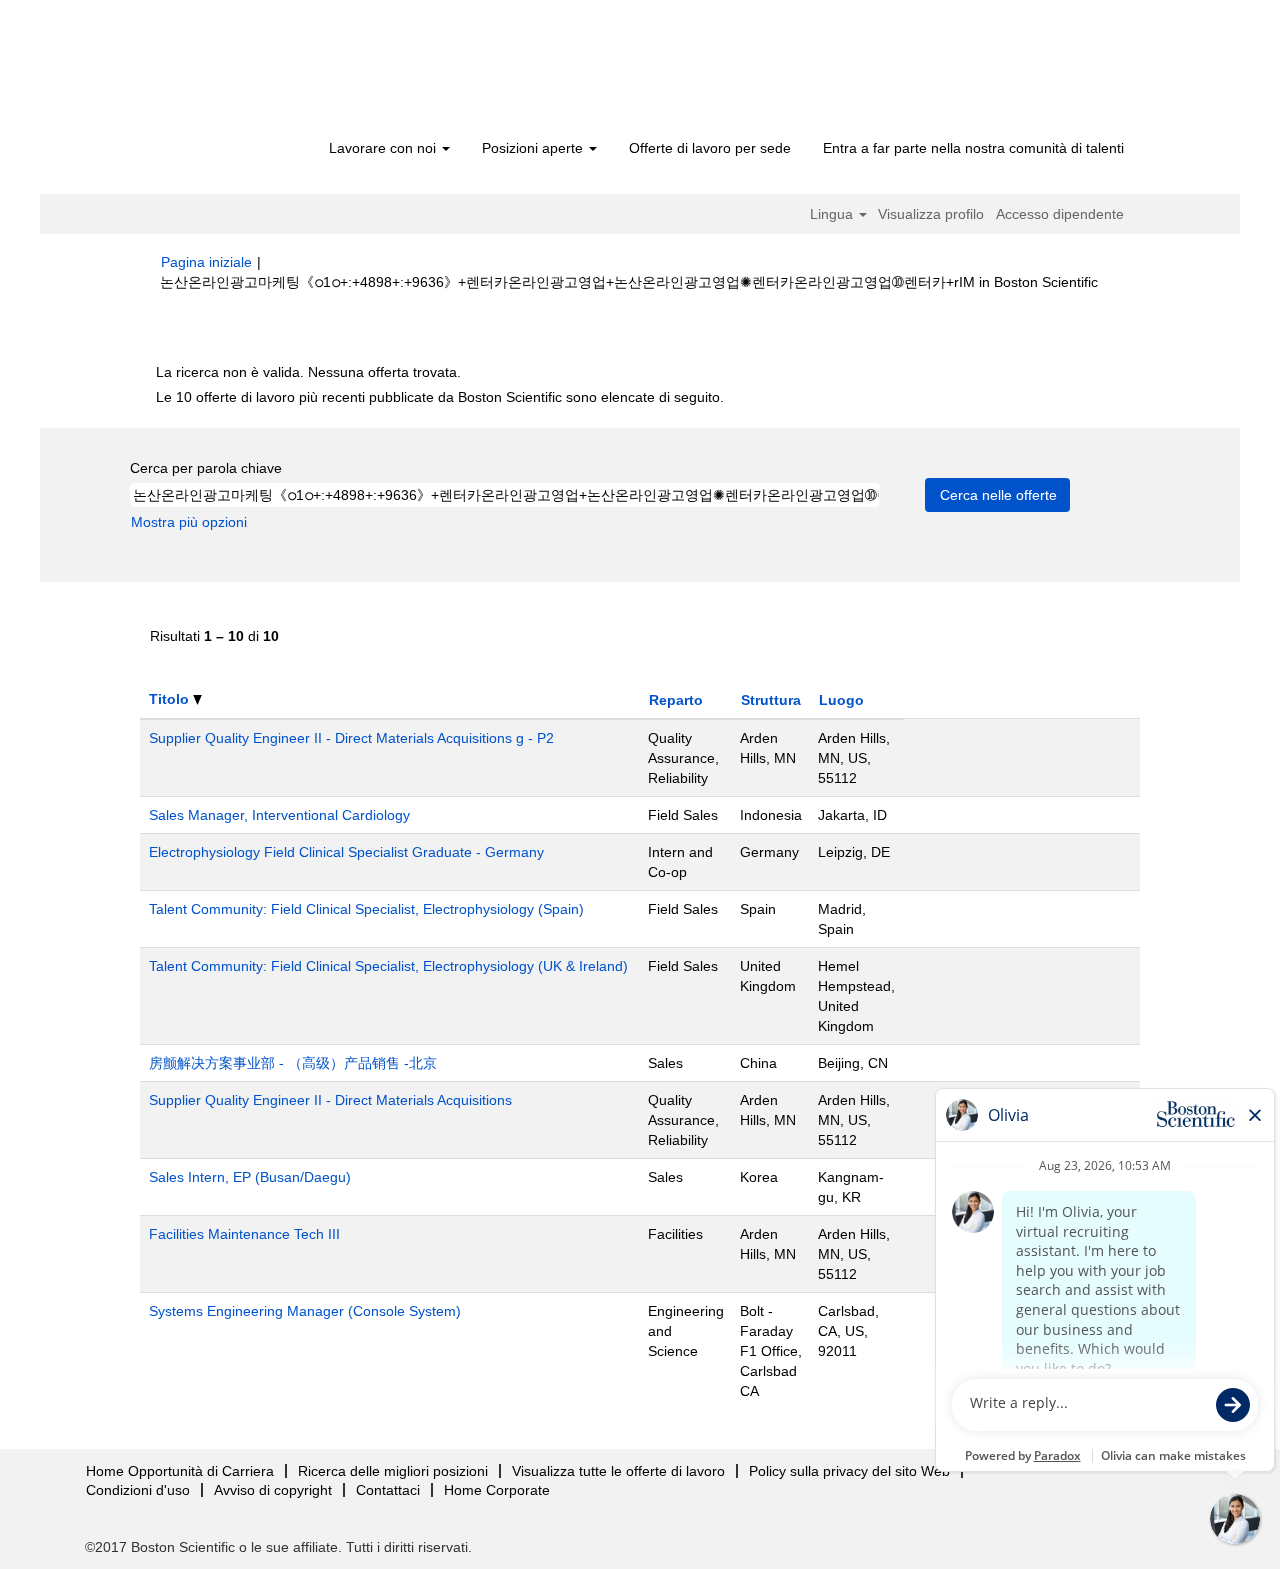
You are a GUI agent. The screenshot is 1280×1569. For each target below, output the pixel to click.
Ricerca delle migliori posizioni (393, 1471)
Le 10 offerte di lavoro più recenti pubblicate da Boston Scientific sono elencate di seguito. (440, 397)
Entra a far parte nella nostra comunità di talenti (973, 148)
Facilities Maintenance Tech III (244, 1234)
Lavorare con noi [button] (384, 148)
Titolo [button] (171, 699)
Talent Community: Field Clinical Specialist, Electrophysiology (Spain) (366, 909)
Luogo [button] (841, 700)
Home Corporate (497, 1490)
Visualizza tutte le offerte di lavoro (618, 1471)
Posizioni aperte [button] (534, 148)
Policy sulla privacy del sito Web (849, 1471)
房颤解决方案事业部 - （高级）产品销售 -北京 (293, 1063)
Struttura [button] (771, 700)
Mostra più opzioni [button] (189, 522)
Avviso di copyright (273, 1490)
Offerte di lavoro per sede (710, 148)
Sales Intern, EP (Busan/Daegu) (250, 1177)
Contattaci (388, 1490)
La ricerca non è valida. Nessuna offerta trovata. (308, 372)
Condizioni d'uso (138, 1490)
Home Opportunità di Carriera (180, 1471)
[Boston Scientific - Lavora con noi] (275, 72)
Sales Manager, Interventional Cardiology (279, 815)
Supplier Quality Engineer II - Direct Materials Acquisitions (330, 1100)
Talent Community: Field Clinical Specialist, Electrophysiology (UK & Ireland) (388, 966)
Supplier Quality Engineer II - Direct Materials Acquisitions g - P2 (351, 738)
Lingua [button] (833, 214)
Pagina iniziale (206, 262)
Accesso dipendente (1060, 214)
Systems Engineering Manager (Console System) (305, 1311)
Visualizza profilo (931, 214)
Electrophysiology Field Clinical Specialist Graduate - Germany (346, 852)
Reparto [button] (676, 700)
